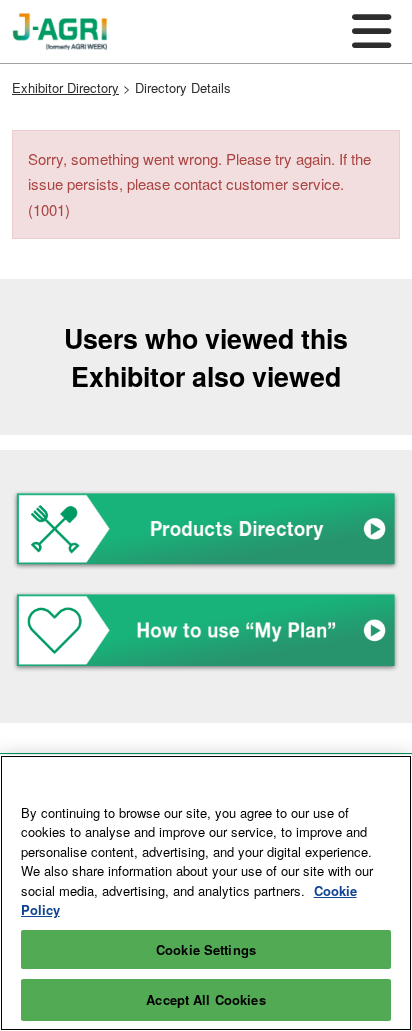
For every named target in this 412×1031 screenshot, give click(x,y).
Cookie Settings (206, 949)
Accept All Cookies (205, 999)
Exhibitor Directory (65, 87)
